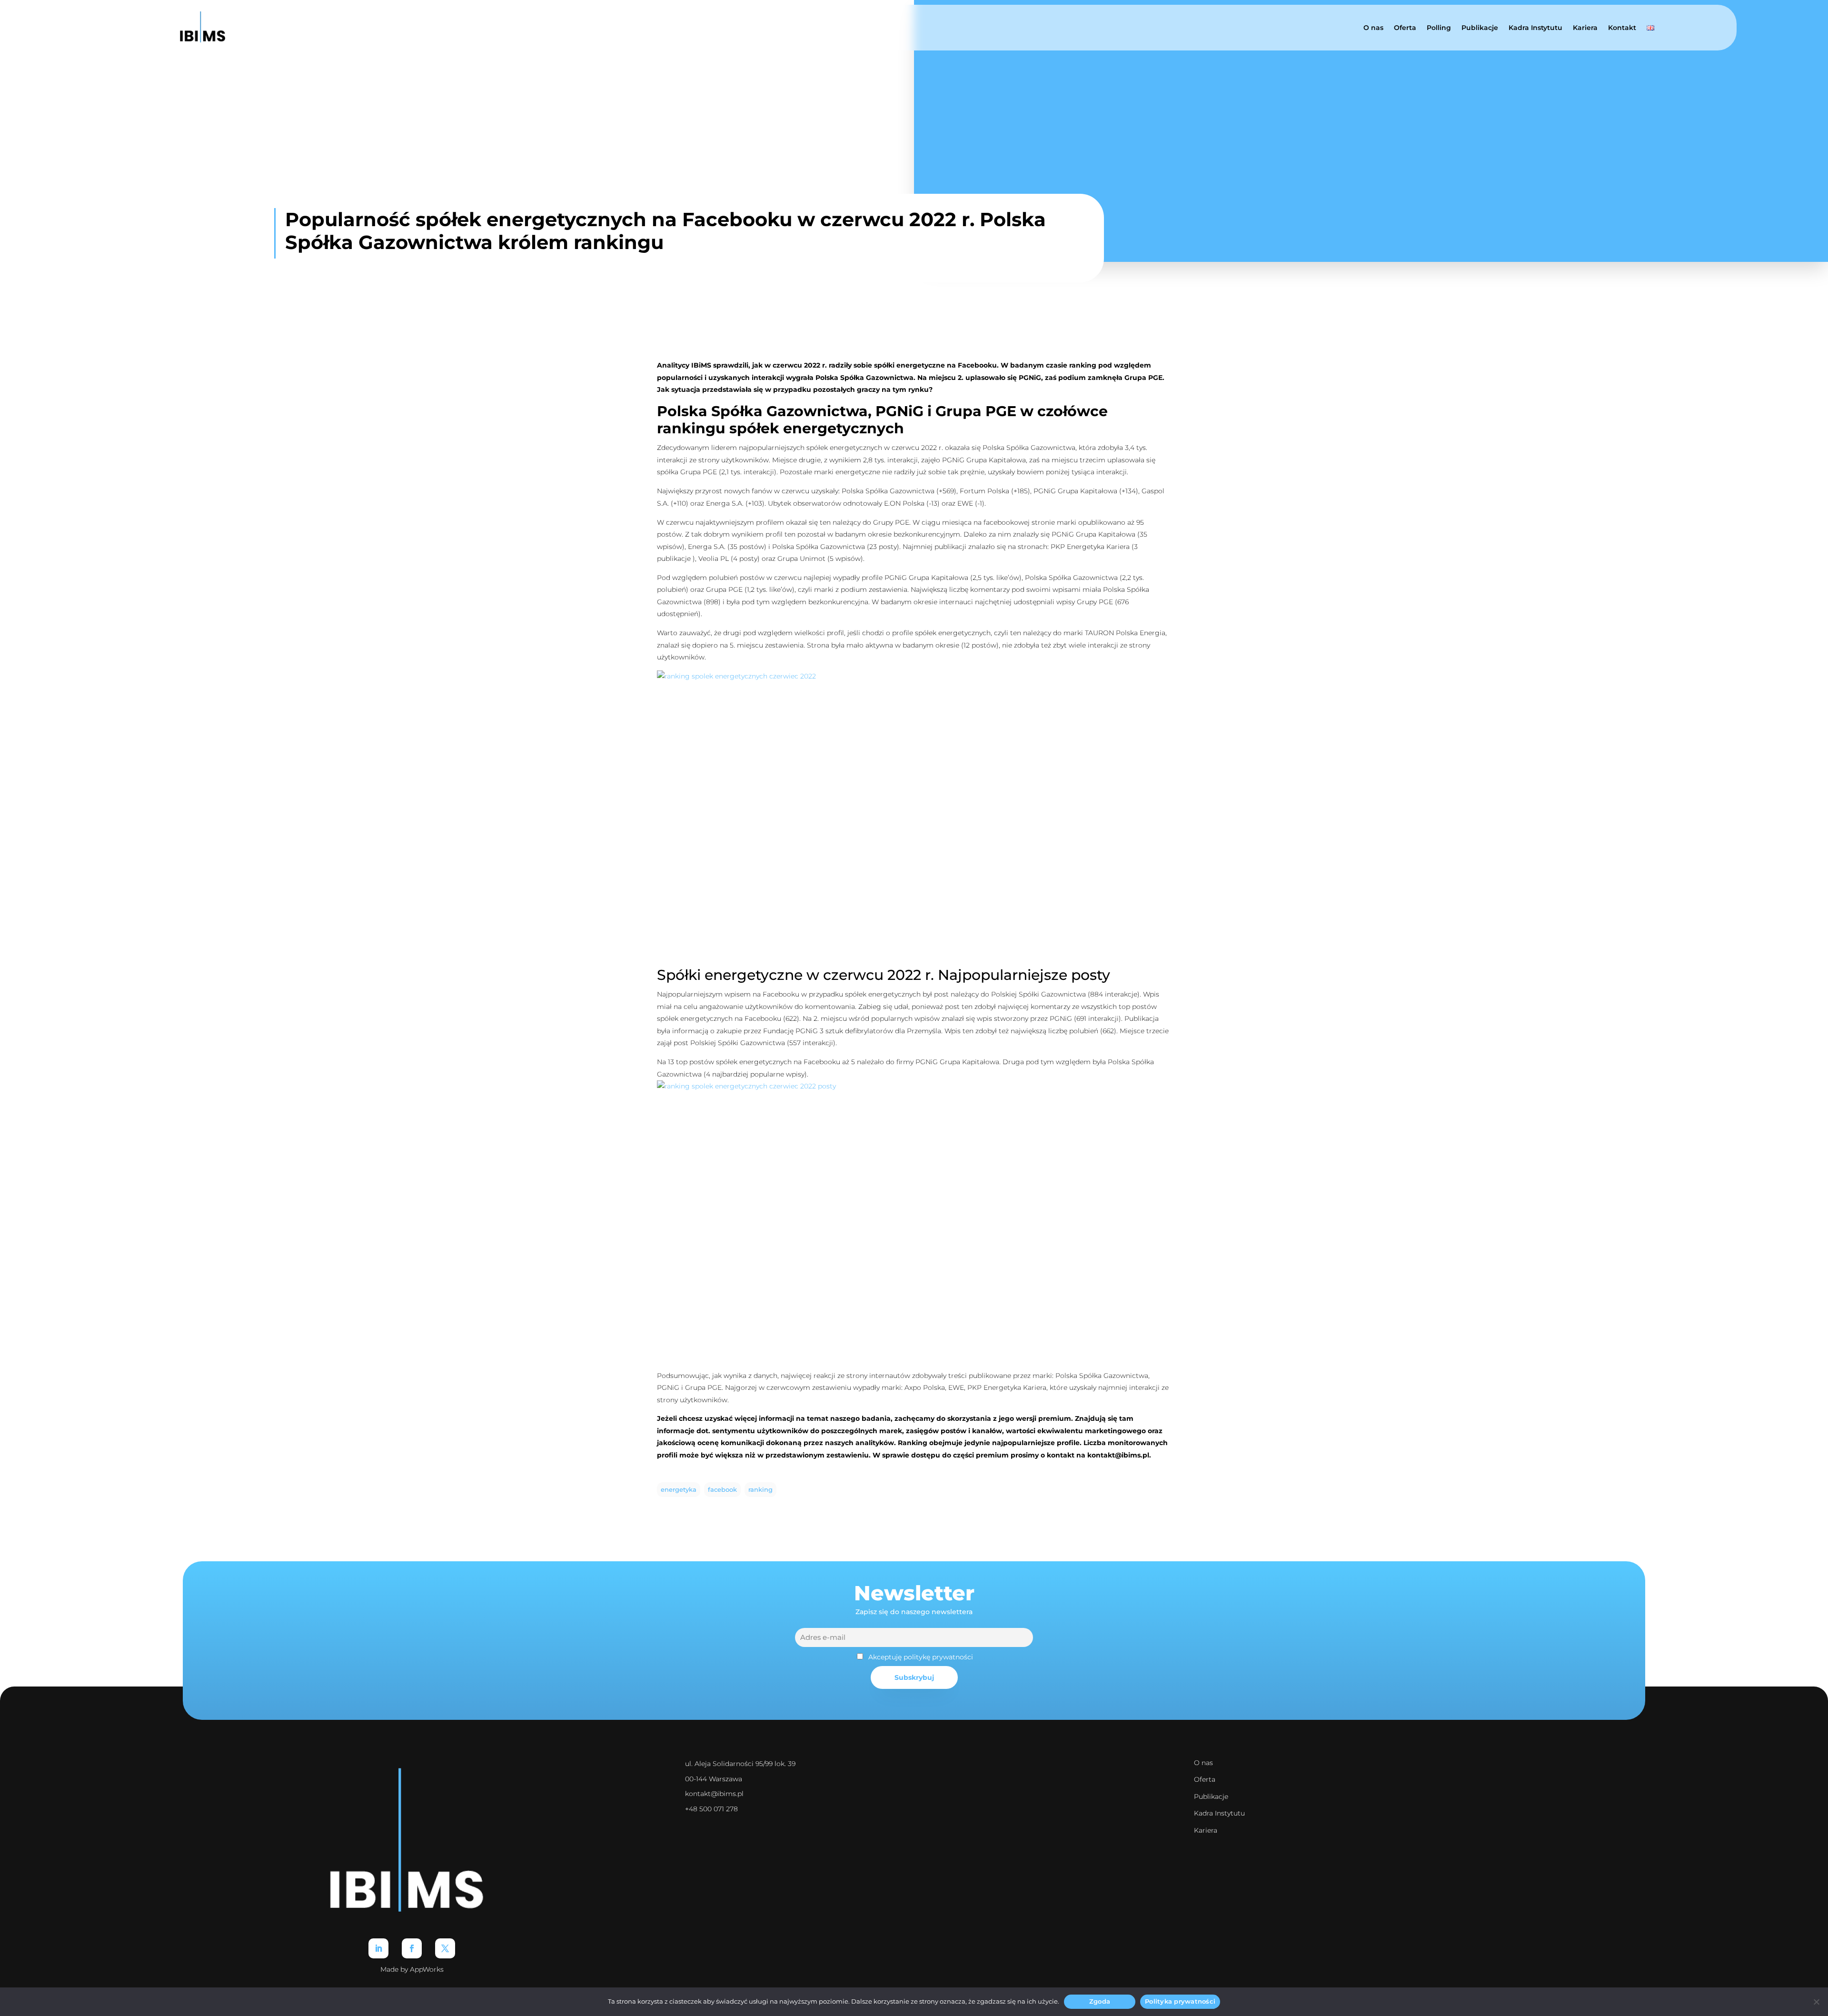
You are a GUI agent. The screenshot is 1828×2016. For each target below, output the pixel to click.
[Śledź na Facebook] (412, 1948)
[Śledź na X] (445, 1948)
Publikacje (1480, 28)
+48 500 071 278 (711, 1809)
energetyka (679, 1490)
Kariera (1585, 28)
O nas (1373, 28)
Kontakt (1622, 28)
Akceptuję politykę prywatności (921, 1657)
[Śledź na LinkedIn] (378, 1948)
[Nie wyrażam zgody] (1816, 2002)
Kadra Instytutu (1535, 28)
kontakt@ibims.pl (714, 1794)
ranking (760, 1490)
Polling (1439, 28)
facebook (722, 1490)
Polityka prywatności (1180, 2001)
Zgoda (1100, 2001)
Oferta (1405, 28)
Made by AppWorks (412, 1969)
